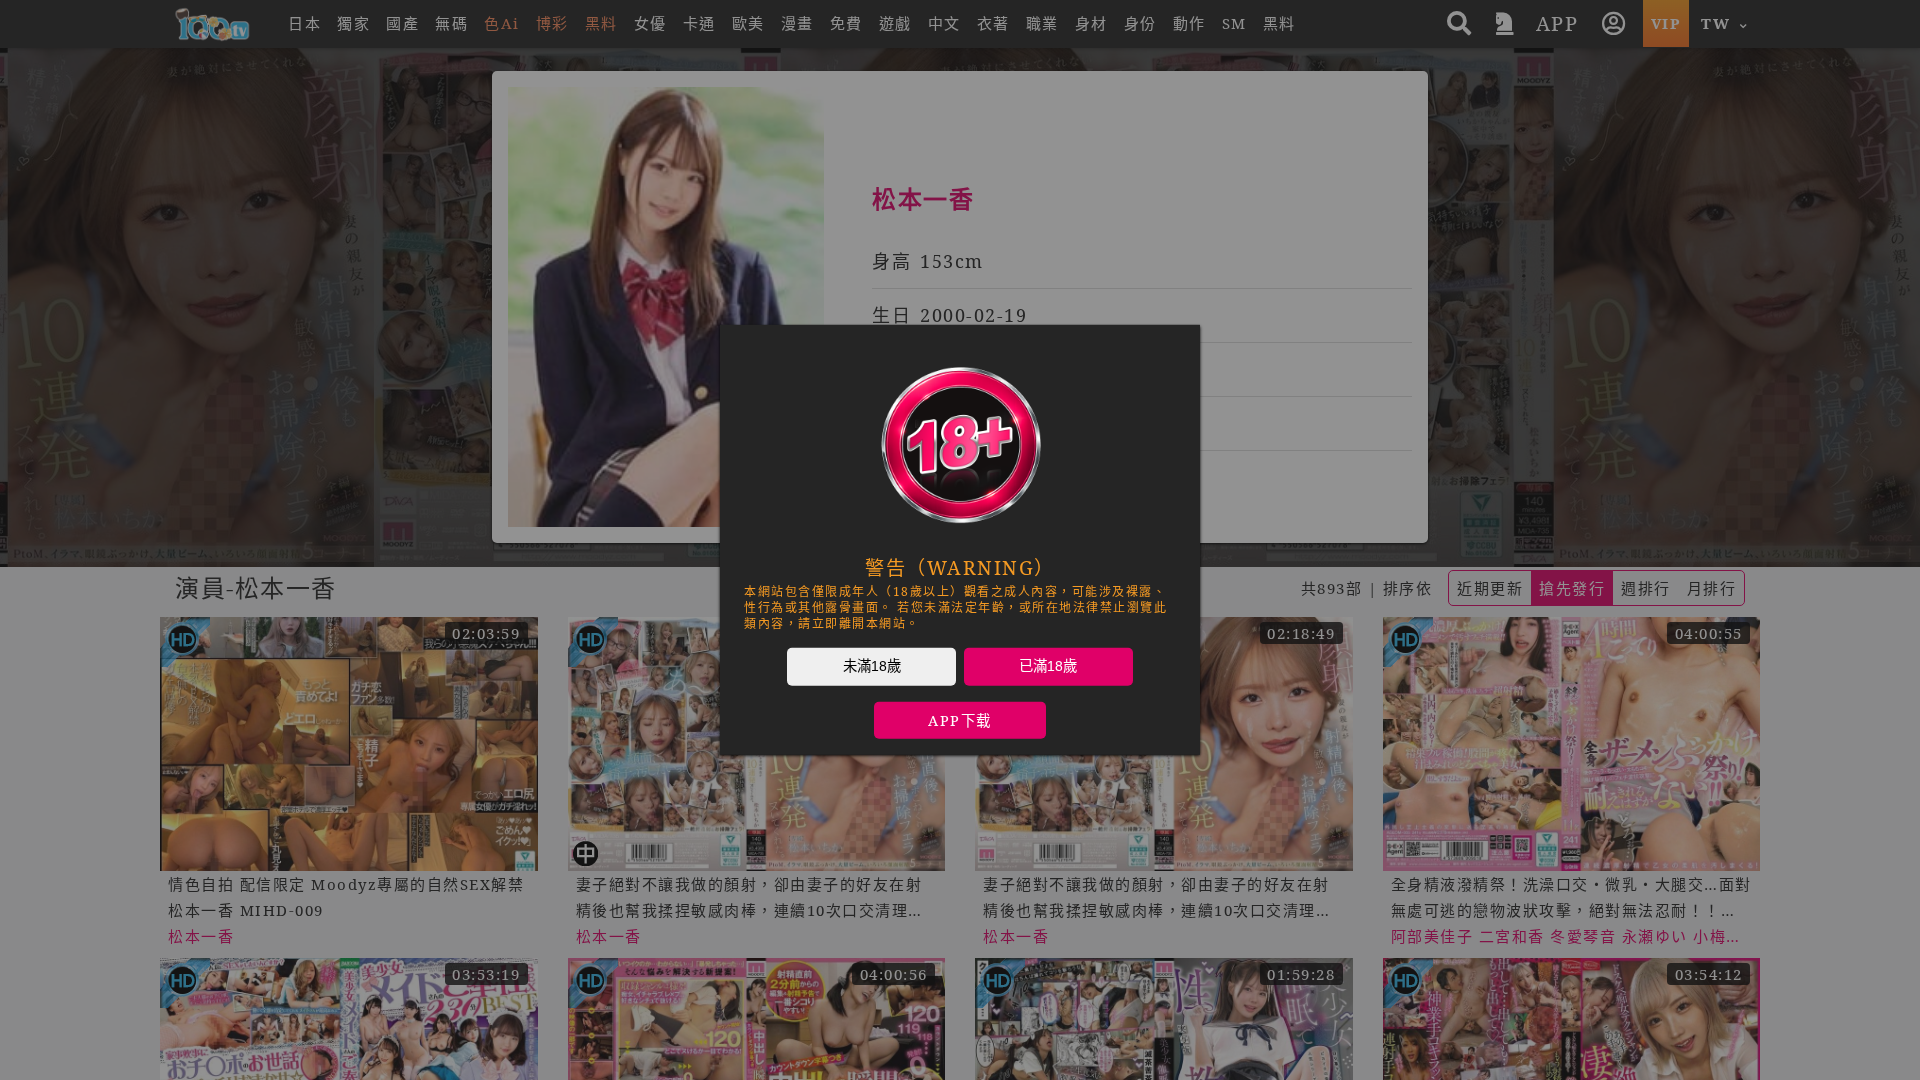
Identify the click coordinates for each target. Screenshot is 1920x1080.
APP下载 (960, 720)
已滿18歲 (1048, 666)
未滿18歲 (872, 666)
